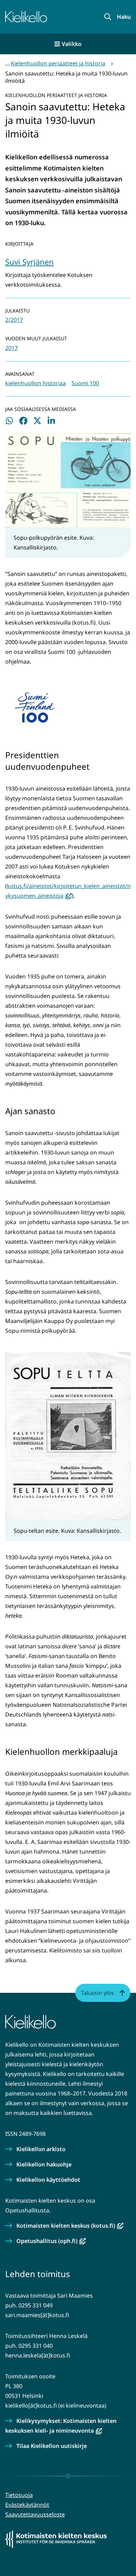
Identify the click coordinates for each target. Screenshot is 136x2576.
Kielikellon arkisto (41, 2149)
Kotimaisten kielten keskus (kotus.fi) (70, 2226)
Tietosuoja (19, 2495)
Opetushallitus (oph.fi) (51, 2241)
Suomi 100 (85, 383)
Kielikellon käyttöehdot (48, 2180)
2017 (12, 348)
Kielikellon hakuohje (44, 2164)
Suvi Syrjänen (29, 262)
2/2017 (14, 320)
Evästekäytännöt (27, 2505)
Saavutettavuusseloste (35, 2514)
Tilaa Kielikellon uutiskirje (52, 2446)
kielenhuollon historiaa (36, 383)
